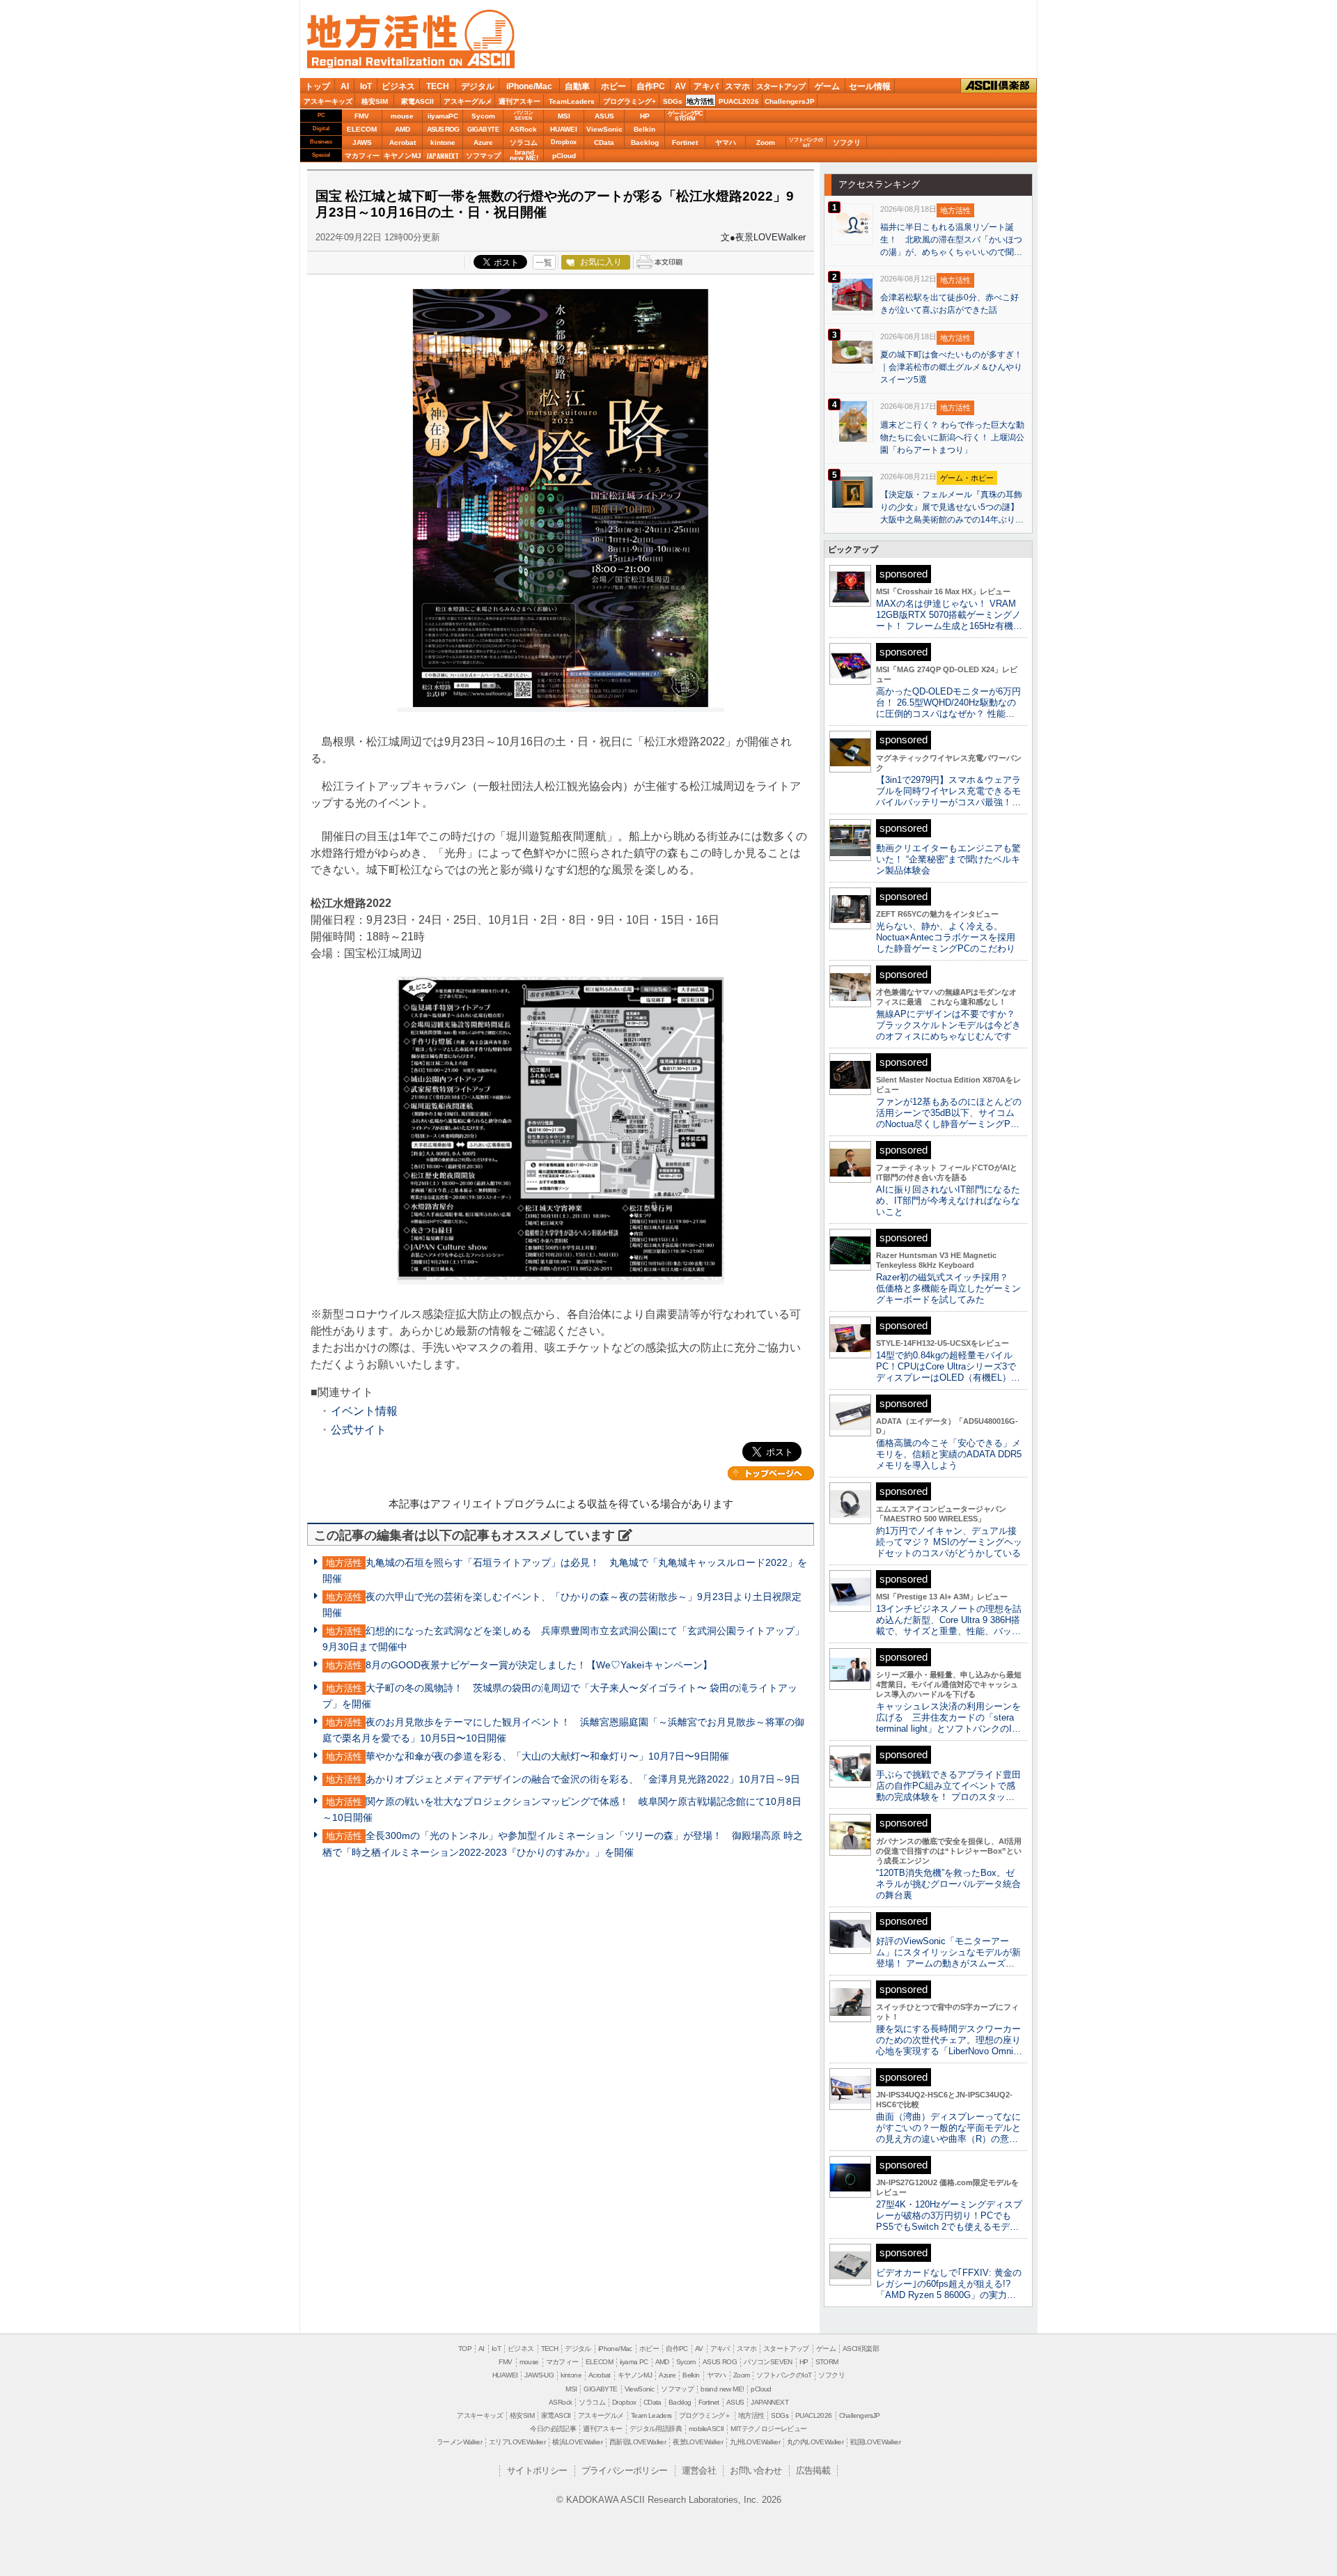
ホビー (613, 86)
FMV (362, 116)
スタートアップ (781, 86)
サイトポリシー (537, 2470)
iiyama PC (634, 2362)
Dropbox (564, 142)
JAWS (362, 142)
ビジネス (398, 86)
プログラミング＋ (705, 2415)
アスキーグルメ (468, 101)
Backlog (645, 142)
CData (604, 142)
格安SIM (375, 101)
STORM (827, 2362)
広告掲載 (813, 2470)
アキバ (706, 86)
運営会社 (699, 2470)
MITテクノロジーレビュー (768, 2429)
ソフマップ (483, 156)
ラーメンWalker (459, 2442)
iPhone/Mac (529, 86)
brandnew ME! (524, 156)
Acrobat (402, 142)
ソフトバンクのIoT (806, 142)
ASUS (604, 116)
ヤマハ (726, 142)
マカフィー (362, 156)
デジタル (478, 86)
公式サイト (359, 1430)
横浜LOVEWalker (577, 2442)
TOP (465, 2349)
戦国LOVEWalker (875, 2442)
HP (645, 116)
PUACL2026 (739, 101)
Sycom (483, 116)
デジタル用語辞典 (656, 2429)
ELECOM (362, 129)
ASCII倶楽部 (999, 85)
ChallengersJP (790, 101)
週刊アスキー (519, 101)
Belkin (644, 129)
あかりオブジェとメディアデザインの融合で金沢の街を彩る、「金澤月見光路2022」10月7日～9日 (583, 1779)
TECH (438, 86)
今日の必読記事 (553, 2429)
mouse (402, 116)
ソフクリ (847, 142)
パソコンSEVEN (524, 115)
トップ (318, 86)
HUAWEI (564, 129)
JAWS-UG (539, 2375)
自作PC (651, 86)
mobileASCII (706, 2429)
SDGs (673, 101)
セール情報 (870, 86)
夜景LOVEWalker (698, 2442)
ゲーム (827, 86)
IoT (366, 86)
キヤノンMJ (402, 156)
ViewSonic (604, 129)
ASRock (523, 129)
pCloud (564, 156)
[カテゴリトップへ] (771, 1473)
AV (680, 86)
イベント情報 (364, 1411)
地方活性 (701, 101)
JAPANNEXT (443, 156)
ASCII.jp (481, 59)
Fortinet (685, 142)
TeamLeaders (572, 101)
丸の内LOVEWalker (815, 2442)
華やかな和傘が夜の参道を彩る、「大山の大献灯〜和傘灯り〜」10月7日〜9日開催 (547, 1756)
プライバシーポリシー (625, 2470)
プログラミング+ (630, 101)
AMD (402, 129)
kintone (443, 142)
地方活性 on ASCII (411, 39)
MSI (564, 116)
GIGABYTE (483, 130)
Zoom (766, 142)
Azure (483, 142)
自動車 (577, 86)
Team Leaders (651, 2415)
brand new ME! (722, 2389)
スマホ (737, 86)
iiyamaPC (443, 116)
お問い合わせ (756, 2470)
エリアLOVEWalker (517, 2442)
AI (345, 86)
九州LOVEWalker (755, 2442)
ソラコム (524, 142)
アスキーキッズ (328, 101)
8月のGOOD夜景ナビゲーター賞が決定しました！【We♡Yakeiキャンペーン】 (539, 1665)
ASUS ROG (443, 129)
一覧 (544, 263)
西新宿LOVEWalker (638, 2442)
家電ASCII (417, 101)
